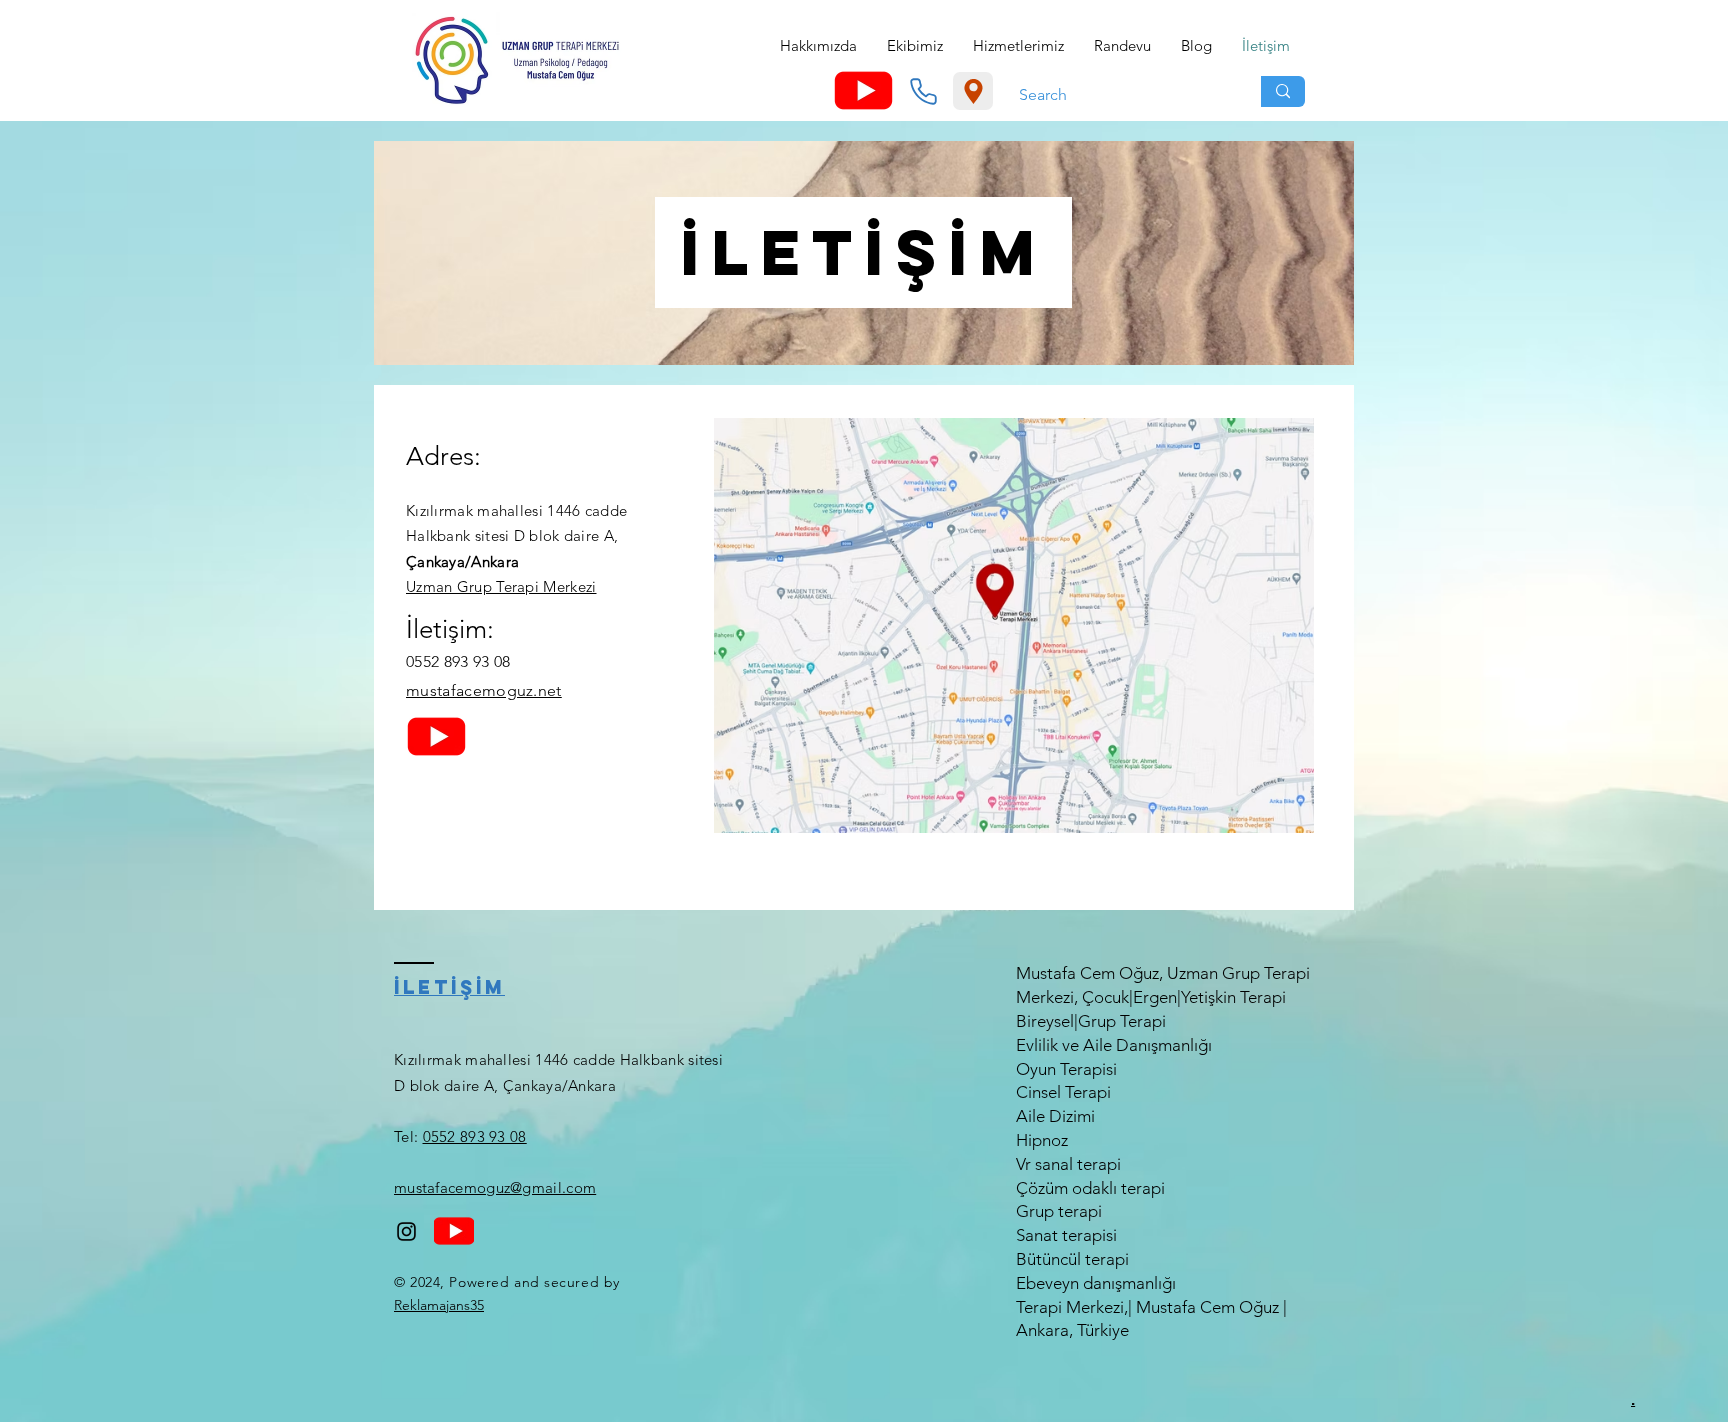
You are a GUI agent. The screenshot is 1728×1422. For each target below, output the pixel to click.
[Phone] (923, 91)
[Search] (1283, 91)
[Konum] (973, 91)
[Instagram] (406, 1231)
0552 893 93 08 (475, 1136)
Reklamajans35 (439, 1305)
